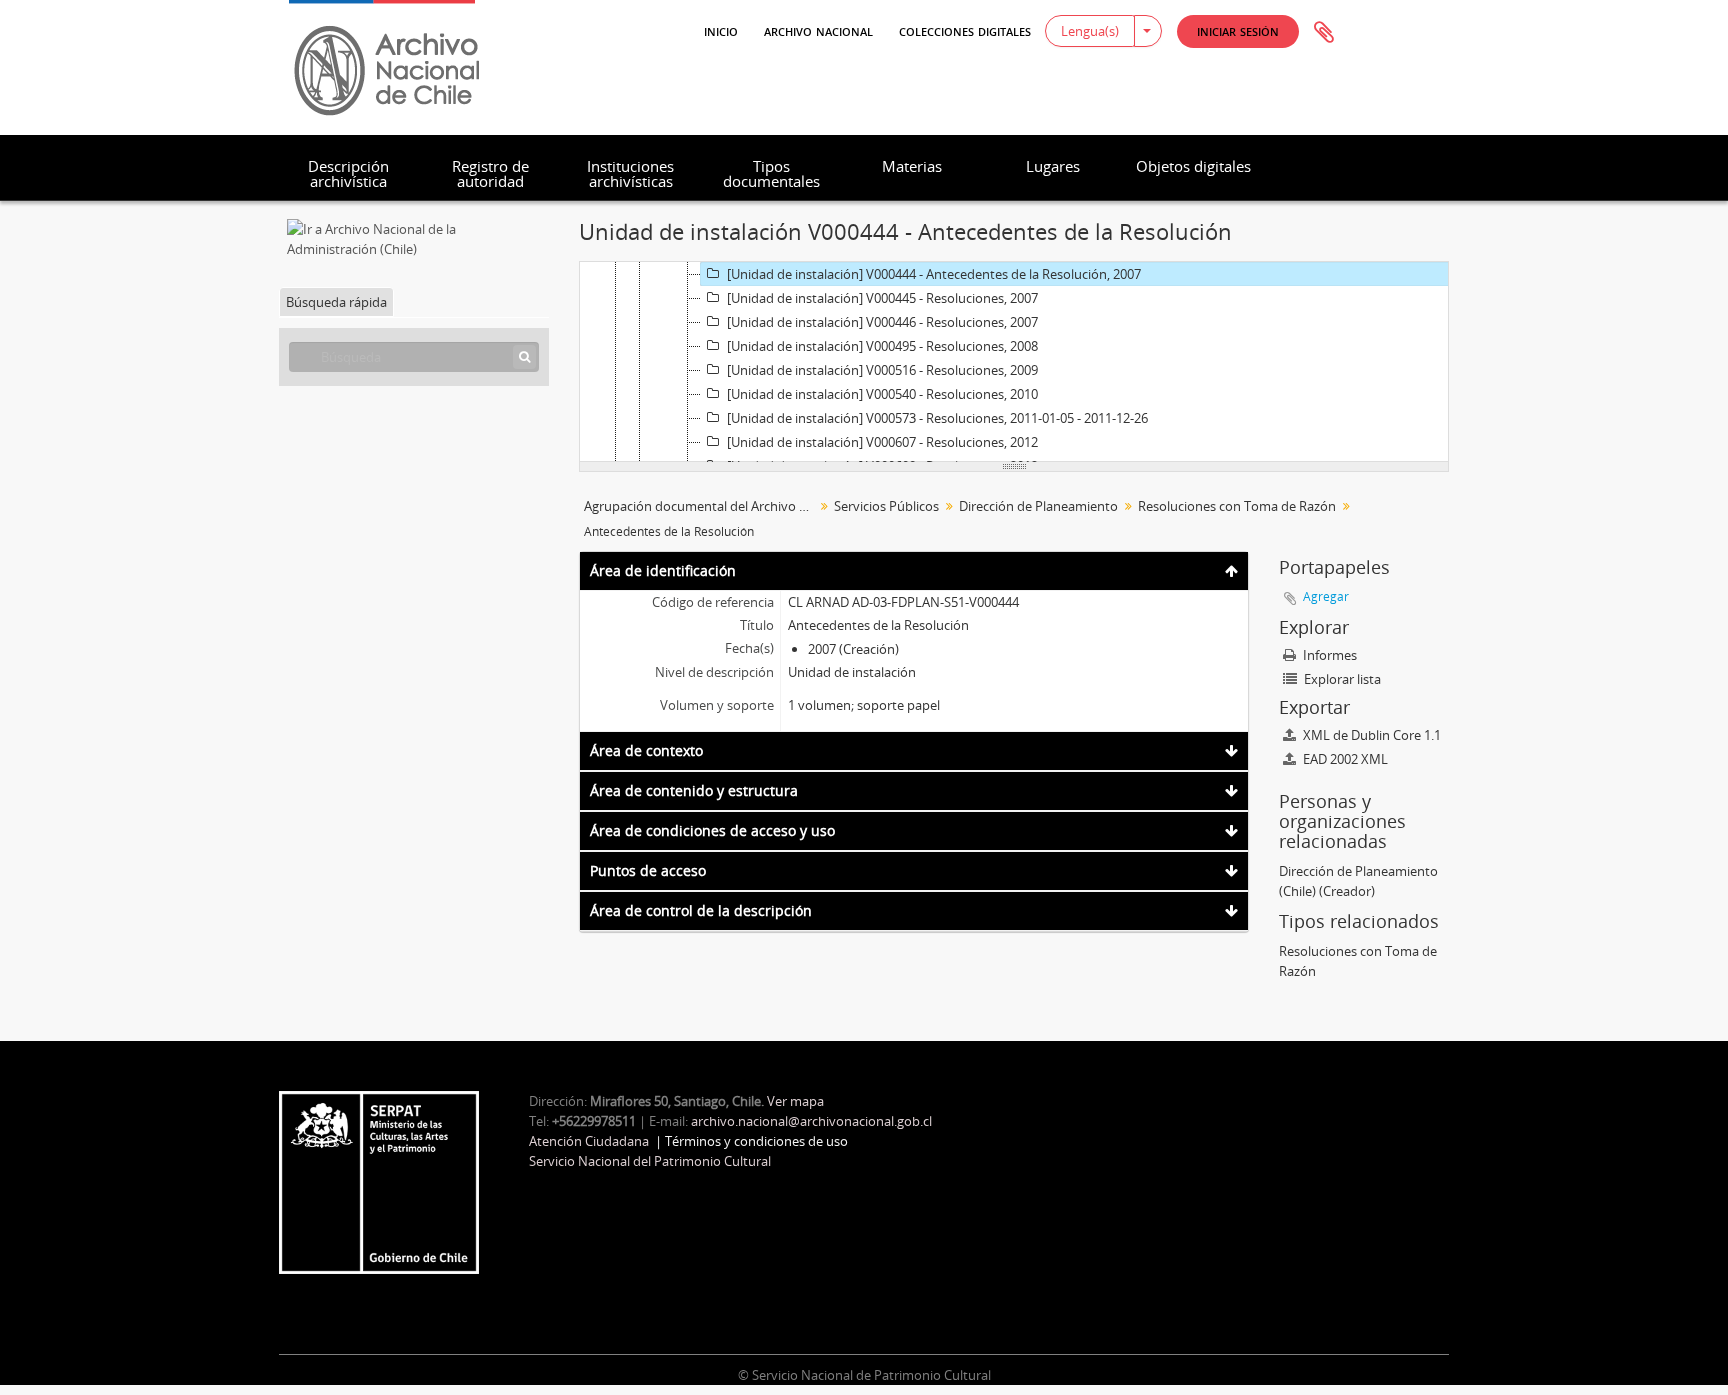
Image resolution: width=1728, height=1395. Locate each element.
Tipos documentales (771, 173)
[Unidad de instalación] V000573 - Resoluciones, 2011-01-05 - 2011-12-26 (937, 418)
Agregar (1326, 596)
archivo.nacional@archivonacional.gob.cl (811, 1121)
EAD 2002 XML (1344, 759)
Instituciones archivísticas (630, 173)
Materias (912, 166)
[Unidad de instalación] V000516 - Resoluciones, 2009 (882, 370)
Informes (1328, 655)
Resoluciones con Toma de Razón (1237, 506)
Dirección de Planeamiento (1038, 506)
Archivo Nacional (818, 30)
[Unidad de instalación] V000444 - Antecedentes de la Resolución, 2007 (934, 274)
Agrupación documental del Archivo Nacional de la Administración (701, 506)
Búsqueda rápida (336, 302)
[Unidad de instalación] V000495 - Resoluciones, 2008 (882, 346)
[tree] (1014, 362)
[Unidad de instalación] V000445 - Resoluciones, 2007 (882, 298)
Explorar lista (1341, 679)
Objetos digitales (1193, 166)
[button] (1238, 31)
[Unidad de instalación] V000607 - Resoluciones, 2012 (882, 442)
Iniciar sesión (1238, 30)
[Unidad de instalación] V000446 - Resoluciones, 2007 (882, 322)
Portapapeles (1324, 33)
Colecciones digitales (965, 30)
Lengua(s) (1090, 31)
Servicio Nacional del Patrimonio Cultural (650, 1161)
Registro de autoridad (490, 173)
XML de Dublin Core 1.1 (1370, 735)
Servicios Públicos (886, 506)
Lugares (1053, 166)
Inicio (721, 30)
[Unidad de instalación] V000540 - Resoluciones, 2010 (882, 394)
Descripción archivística (348, 173)
